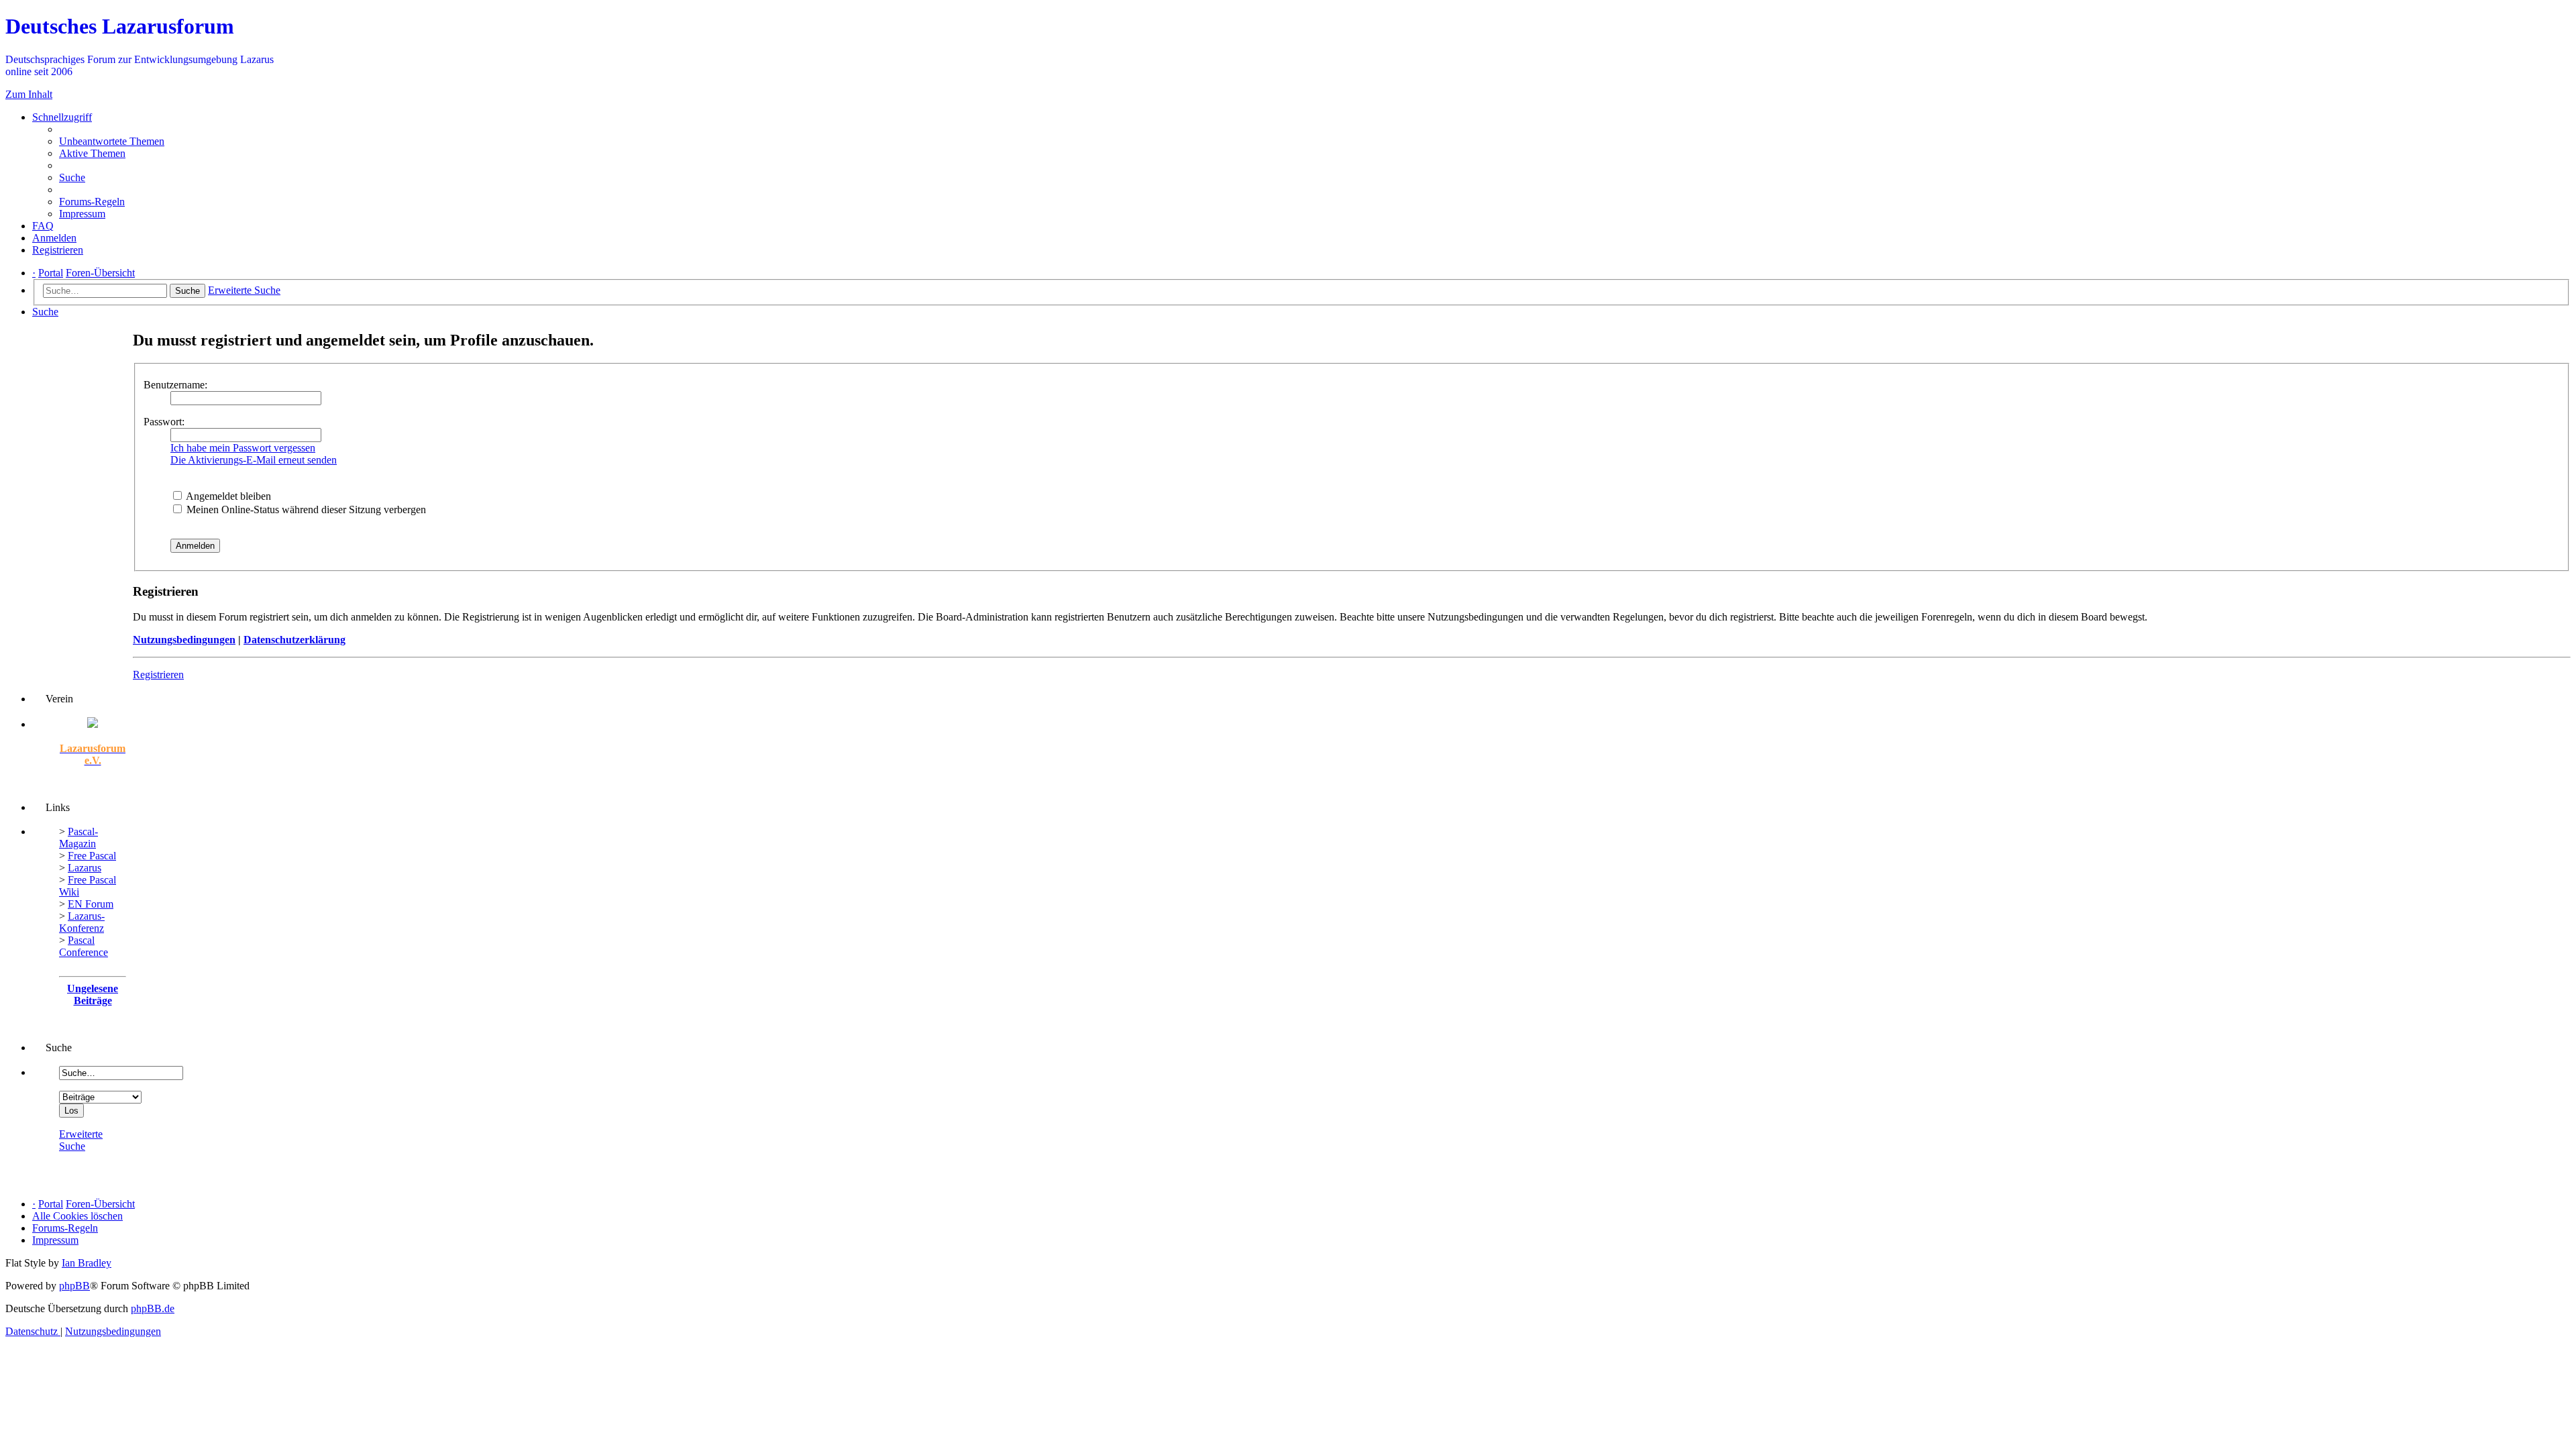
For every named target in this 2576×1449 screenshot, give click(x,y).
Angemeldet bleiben (227, 496)
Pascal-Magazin (78, 838)
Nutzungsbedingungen (184, 640)
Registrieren (158, 675)
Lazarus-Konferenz (82, 922)
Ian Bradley (87, 1263)
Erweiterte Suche (81, 1140)
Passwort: (164, 422)
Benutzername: (175, 385)
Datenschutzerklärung (294, 640)
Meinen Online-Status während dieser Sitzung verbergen (305, 509)
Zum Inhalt (29, 94)
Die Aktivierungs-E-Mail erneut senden (254, 460)
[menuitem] (112, 141)
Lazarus (85, 868)
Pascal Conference (84, 946)
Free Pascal (92, 856)
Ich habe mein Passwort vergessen (243, 448)
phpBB (74, 1286)
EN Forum (91, 904)
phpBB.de (153, 1308)
